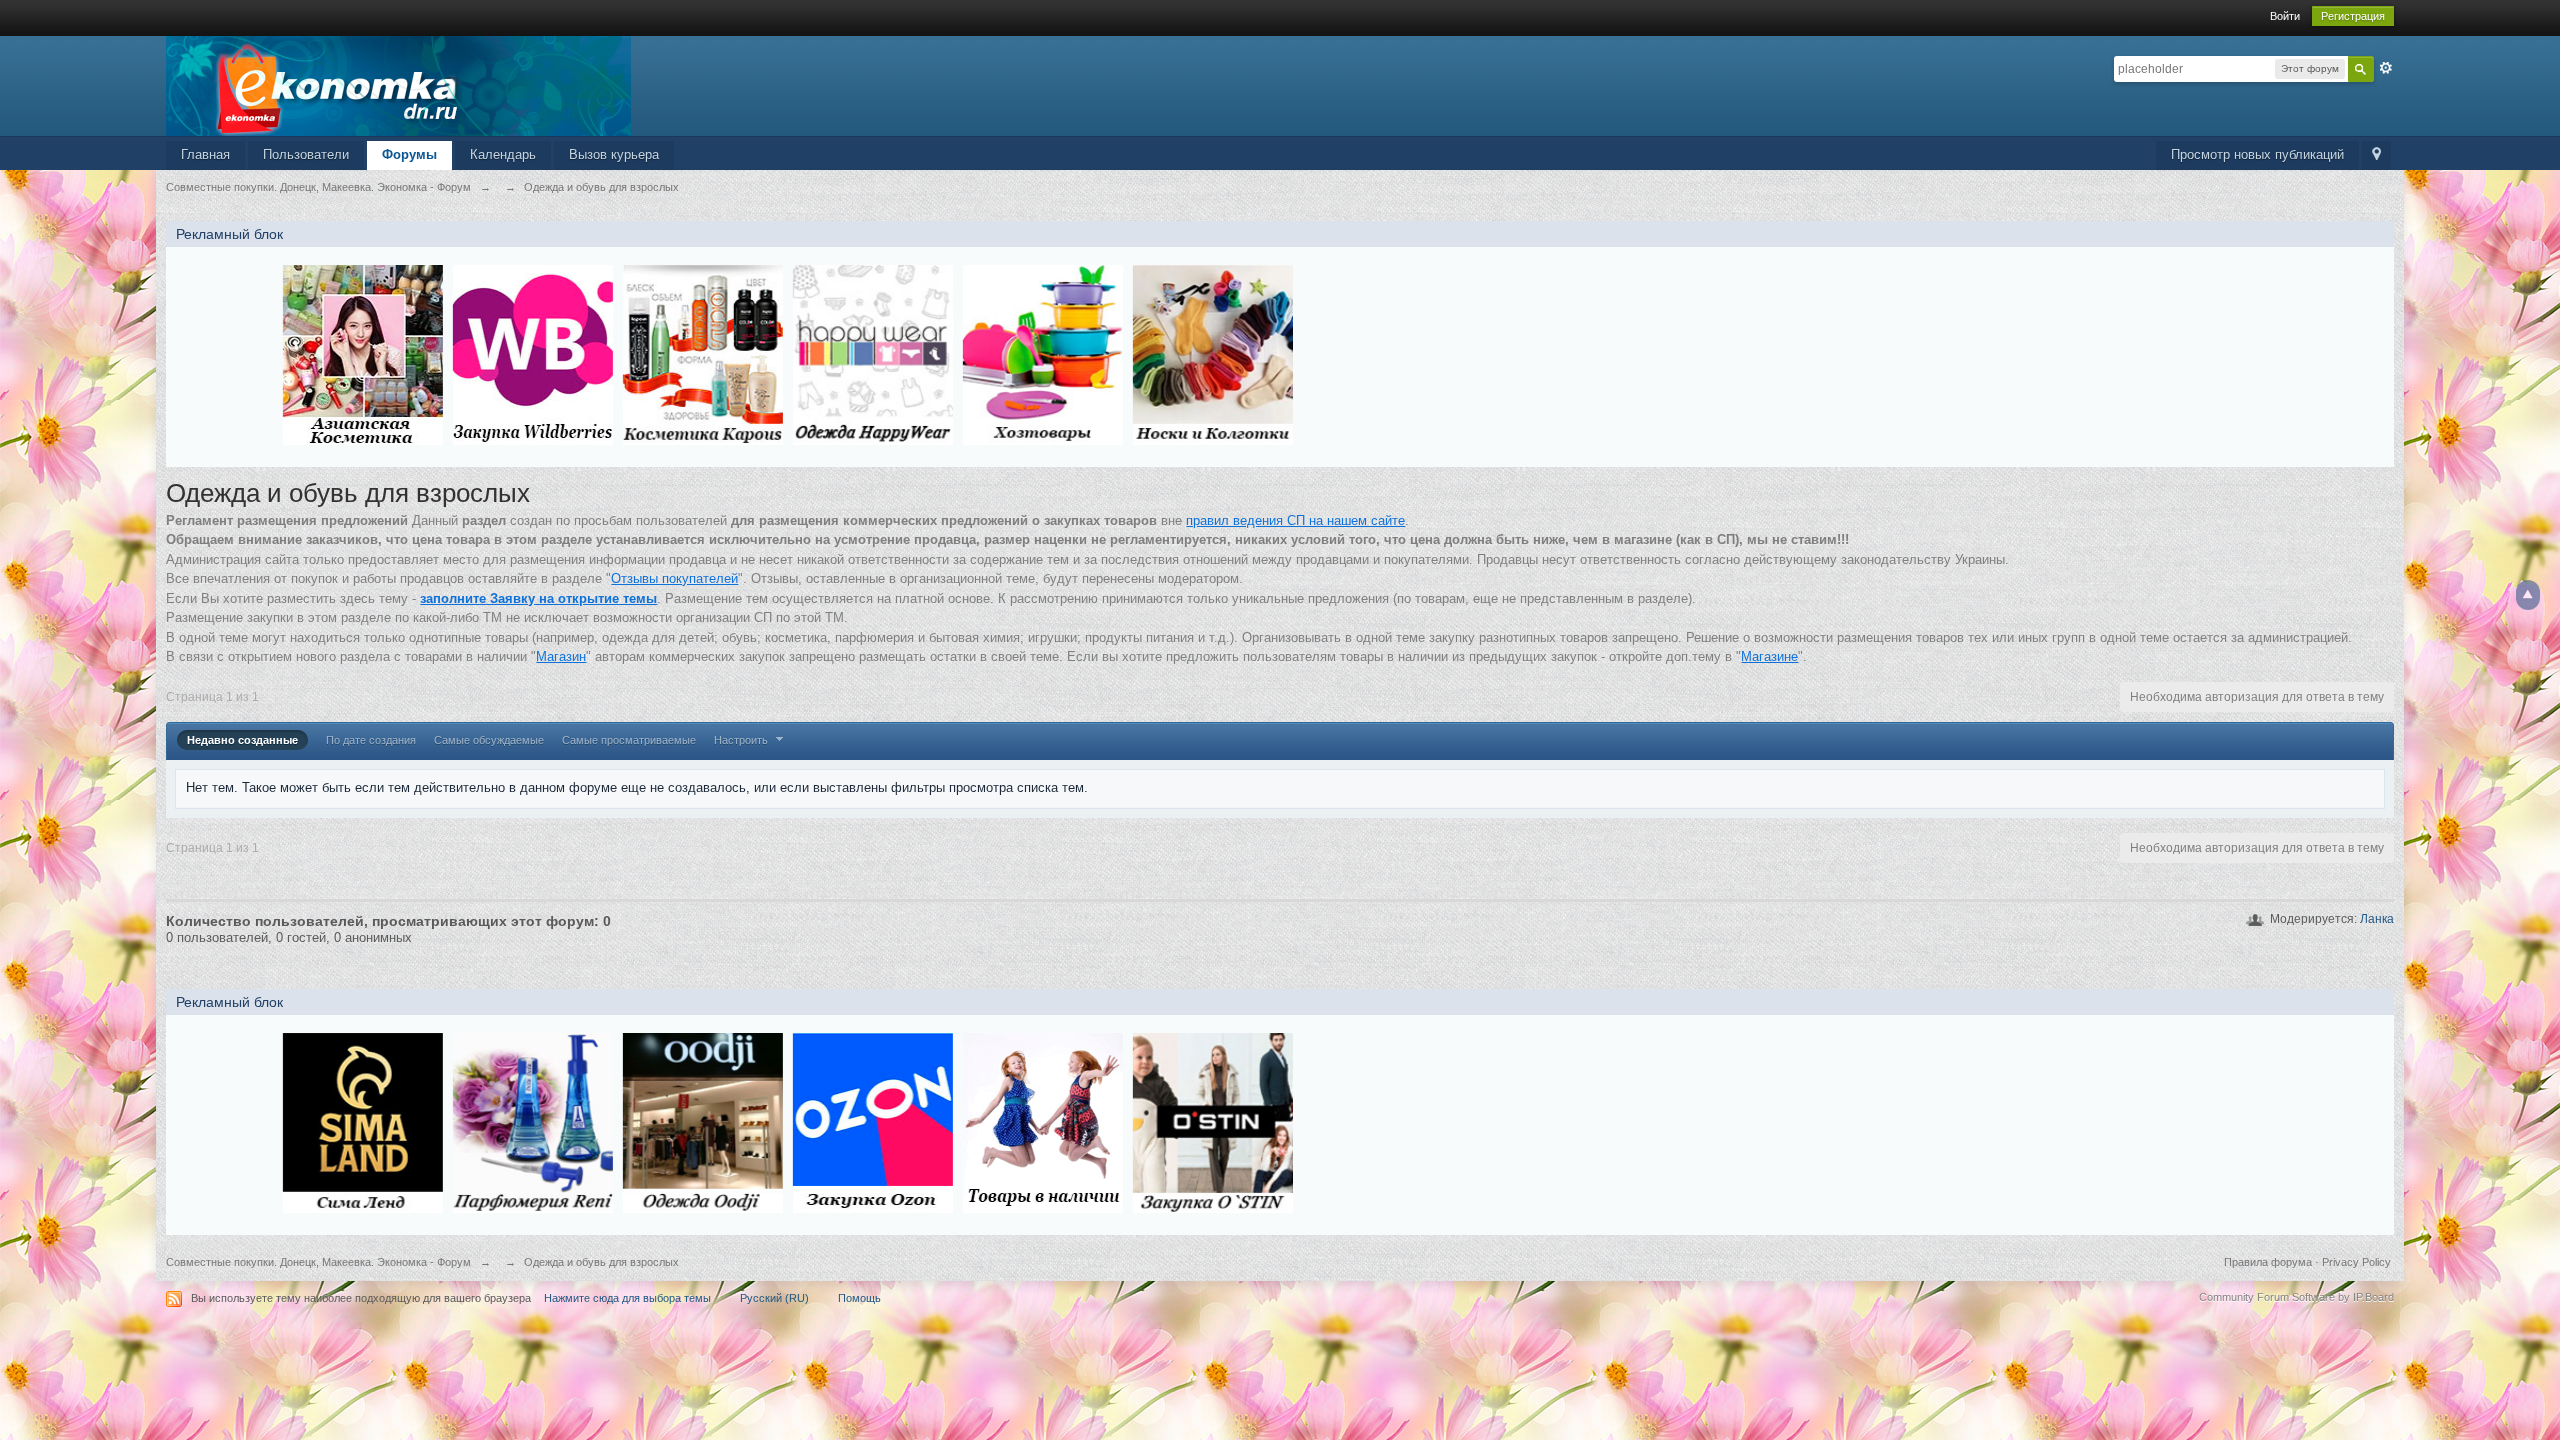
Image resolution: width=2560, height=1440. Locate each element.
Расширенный (2386, 68)
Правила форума (2268, 1262)
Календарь (503, 154)
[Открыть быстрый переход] (2376, 155)
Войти (2285, 16)
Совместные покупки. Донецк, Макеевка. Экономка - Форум (318, 1262)
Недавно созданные (242, 740)
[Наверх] (2528, 595)
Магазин (561, 656)
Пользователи (306, 154)
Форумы (409, 154)
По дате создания (371, 740)
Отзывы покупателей (674, 578)
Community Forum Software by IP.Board (2296, 1297)
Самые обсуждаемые (489, 740)
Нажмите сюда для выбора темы (627, 1298)
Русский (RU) (774, 1298)
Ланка (2377, 919)
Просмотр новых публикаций (2257, 154)
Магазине (1769, 656)
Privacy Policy (2356, 1262)
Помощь (859, 1298)
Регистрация (2353, 16)
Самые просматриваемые (629, 740)
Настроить (742, 740)
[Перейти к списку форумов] (398, 84)
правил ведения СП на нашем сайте (1295, 520)
